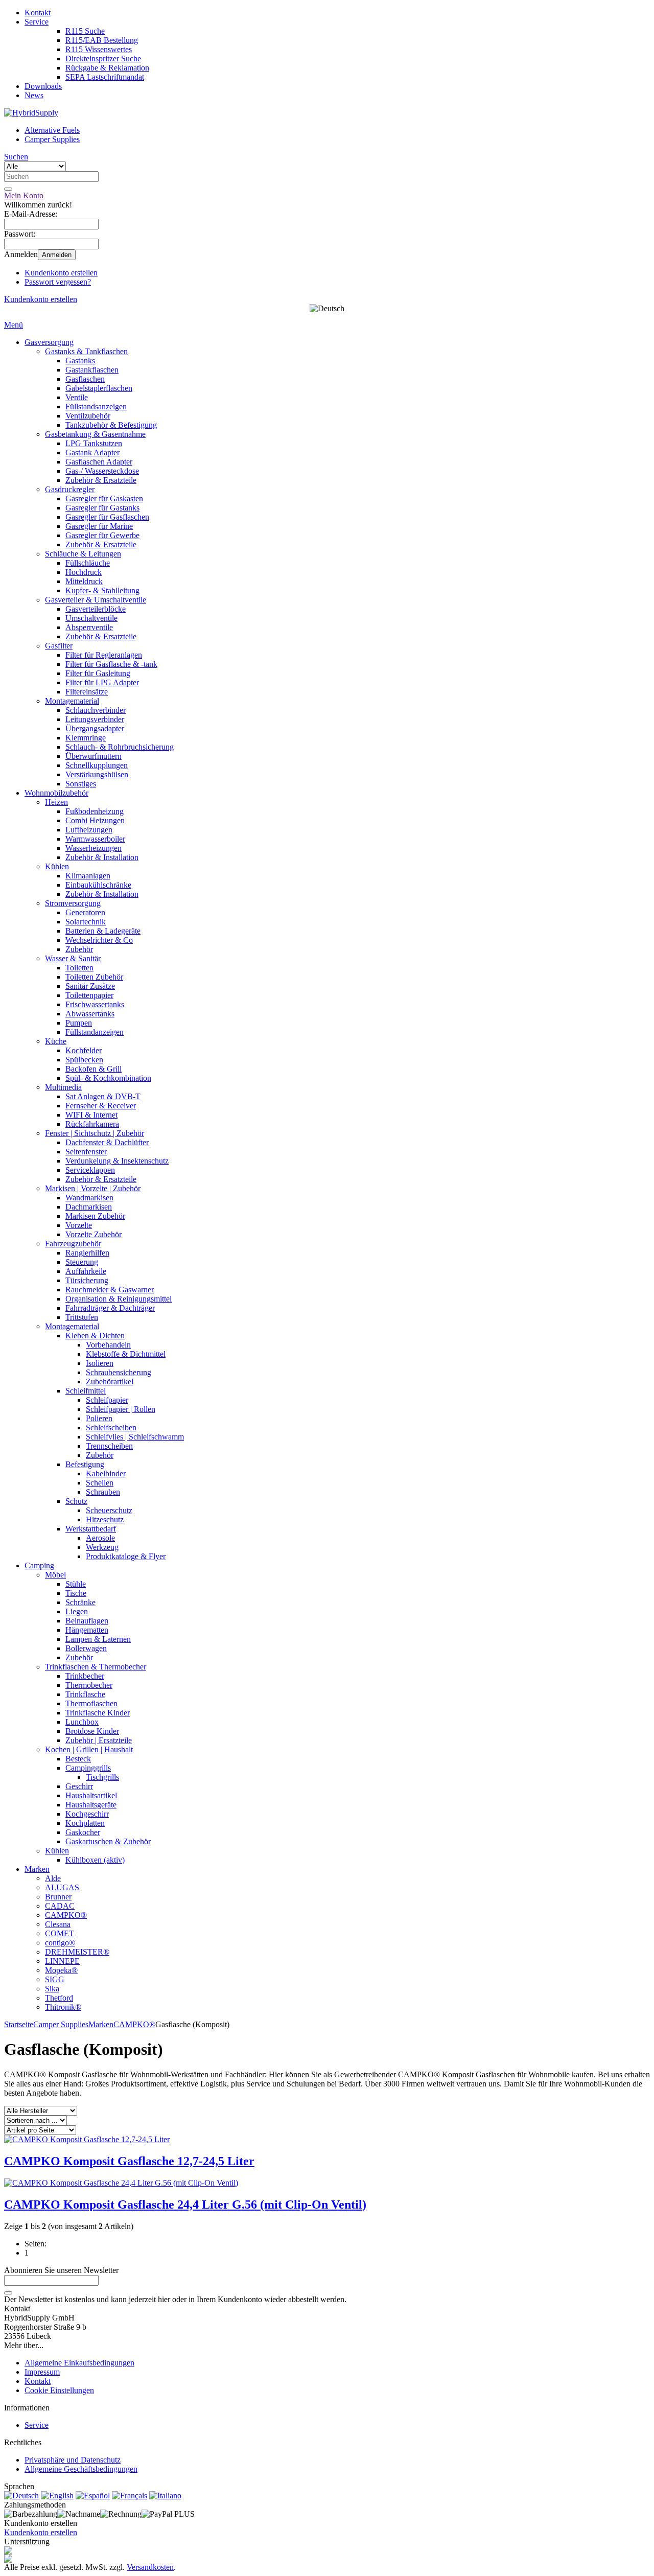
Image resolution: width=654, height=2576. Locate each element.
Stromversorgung (73, 903)
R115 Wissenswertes (99, 49)
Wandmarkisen (89, 1198)
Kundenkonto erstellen (61, 273)
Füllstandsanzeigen (96, 407)
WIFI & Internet (91, 1115)
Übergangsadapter (95, 728)
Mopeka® (61, 1970)
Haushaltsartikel (91, 1795)
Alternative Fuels (52, 130)
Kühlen (57, 866)
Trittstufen (82, 1317)
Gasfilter (59, 646)
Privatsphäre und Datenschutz (73, 2460)
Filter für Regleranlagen (104, 655)
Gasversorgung (49, 342)
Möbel (55, 1575)
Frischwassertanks (95, 1004)
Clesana (58, 1924)
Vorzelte (79, 1225)
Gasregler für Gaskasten (104, 498)
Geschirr (79, 1786)
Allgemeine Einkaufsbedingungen (79, 2363)
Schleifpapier (107, 1400)
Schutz (76, 1501)
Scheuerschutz (109, 1510)
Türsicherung (87, 1280)
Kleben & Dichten (95, 1336)
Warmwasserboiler (95, 839)
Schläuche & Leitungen (83, 554)
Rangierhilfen (87, 1253)
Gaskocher (83, 1832)
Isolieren (100, 1363)
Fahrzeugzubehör (73, 1244)
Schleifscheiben (111, 1428)
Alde (53, 1878)
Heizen (56, 802)
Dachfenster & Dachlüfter (107, 1142)
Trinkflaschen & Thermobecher (96, 1667)
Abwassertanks (90, 1014)
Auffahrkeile (86, 1271)
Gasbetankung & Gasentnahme (95, 434)
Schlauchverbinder (96, 710)
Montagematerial (72, 701)
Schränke (80, 1602)
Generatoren (85, 912)
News (34, 95)
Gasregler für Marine (99, 526)
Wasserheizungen (94, 848)
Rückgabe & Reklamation (107, 68)
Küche (56, 1041)
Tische (76, 1593)
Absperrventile (89, 627)
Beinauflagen (87, 1621)
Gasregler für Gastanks (102, 508)
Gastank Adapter (92, 452)
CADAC (60, 1906)
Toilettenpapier (89, 995)
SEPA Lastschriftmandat (105, 77)
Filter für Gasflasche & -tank (111, 664)
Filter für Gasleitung (98, 673)
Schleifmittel (86, 1391)
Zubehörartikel (110, 1382)
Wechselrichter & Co (99, 940)
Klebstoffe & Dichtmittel (126, 1354)
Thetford (59, 1998)
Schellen (100, 1483)
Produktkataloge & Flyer (126, 1556)
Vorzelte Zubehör (94, 1234)
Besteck (78, 1759)
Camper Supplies (52, 139)
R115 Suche (85, 31)
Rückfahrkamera (92, 1124)
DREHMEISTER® (77, 1952)
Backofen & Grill (94, 1069)
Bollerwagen (86, 1648)
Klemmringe (86, 738)
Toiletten (79, 968)
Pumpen (79, 1023)
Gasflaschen (85, 379)
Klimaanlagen (88, 876)
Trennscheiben (109, 1446)
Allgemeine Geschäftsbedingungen (81, 2469)
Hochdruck (84, 572)
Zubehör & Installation (102, 857)
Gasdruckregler (70, 489)
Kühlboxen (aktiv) (95, 1860)
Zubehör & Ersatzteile (101, 480)
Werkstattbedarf (91, 1529)
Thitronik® (63, 2007)
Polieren (99, 1418)
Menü (14, 325)
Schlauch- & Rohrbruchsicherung (120, 747)
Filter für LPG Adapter (102, 682)
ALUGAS (62, 1887)
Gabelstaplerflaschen (99, 388)
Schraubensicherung (119, 1372)
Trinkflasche (85, 1694)
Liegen (77, 1611)
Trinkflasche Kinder (98, 1713)
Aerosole (100, 1538)
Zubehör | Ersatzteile (99, 1740)
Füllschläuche (88, 563)
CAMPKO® (66, 1915)
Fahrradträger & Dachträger (110, 1308)
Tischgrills (102, 1777)
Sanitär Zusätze (90, 986)
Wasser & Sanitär (73, 958)
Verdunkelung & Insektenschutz (117, 1161)
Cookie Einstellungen (59, 2390)
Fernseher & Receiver (101, 1106)
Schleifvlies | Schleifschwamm (135, 1437)
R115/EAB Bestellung (102, 40)
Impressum (42, 2372)
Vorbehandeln (108, 1345)
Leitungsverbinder (95, 719)
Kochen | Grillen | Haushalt (89, 1749)
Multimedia (63, 1087)
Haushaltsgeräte (91, 1805)
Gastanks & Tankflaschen (86, 351)
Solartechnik (86, 922)
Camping (39, 1565)
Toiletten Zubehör (94, 977)
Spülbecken (84, 1060)
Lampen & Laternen (98, 1639)
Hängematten (87, 1630)
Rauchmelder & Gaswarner (110, 1290)
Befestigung (85, 1464)
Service (37, 22)
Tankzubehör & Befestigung (111, 425)
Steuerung (82, 1262)
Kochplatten (85, 1823)
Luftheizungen (89, 830)
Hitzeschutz (105, 1519)
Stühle (76, 1584)
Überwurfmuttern (94, 756)
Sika (52, 1989)
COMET (60, 1933)
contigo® (60, 1943)
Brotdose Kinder (92, 1731)
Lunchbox (82, 1722)
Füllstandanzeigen (95, 1032)
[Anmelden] (8, 2293)
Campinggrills (88, 1768)
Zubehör (79, 949)
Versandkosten (150, 2567)
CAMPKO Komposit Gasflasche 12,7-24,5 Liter (129, 2161)
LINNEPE (62, 1961)
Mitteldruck (84, 581)
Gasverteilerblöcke (96, 609)
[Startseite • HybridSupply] (31, 113)
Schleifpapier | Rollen (121, 1409)
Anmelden (57, 255)
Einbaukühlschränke (98, 885)
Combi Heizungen (95, 820)
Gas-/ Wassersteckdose (102, 471)
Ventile (77, 397)
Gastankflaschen (92, 370)
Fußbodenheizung (95, 811)
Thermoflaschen (91, 1703)
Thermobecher (89, 1685)
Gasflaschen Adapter (99, 462)
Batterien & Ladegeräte (103, 931)
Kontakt (38, 13)
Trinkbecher (85, 1676)
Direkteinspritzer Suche (103, 59)
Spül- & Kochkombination (108, 1078)
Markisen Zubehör (95, 1216)
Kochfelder (84, 1050)
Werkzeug (102, 1547)
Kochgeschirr (87, 1814)
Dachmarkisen (89, 1207)
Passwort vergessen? (58, 282)
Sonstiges (81, 784)
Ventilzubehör (88, 416)
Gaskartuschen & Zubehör (108, 1841)
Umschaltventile (91, 618)
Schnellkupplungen (97, 765)
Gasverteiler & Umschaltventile (96, 600)
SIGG (55, 1979)
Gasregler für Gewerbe (102, 535)
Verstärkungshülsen (97, 774)
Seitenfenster (86, 1152)
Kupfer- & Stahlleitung (102, 590)
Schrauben (103, 1492)
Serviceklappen (90, 1170)
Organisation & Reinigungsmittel (119, 1299)
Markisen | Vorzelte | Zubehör (93, 1188)
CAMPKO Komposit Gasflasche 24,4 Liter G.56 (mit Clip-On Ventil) (185, 2204)
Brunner (58, 1897)
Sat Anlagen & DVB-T (103, 1096)
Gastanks (80, 361)
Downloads (43, 86)
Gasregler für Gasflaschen (107, 517)
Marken (37, 1869)
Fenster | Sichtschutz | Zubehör (95, 1133)
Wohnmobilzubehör (56, 793)
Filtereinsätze (87, 692)
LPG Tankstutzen (94, 443)
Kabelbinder (106, 1473)
